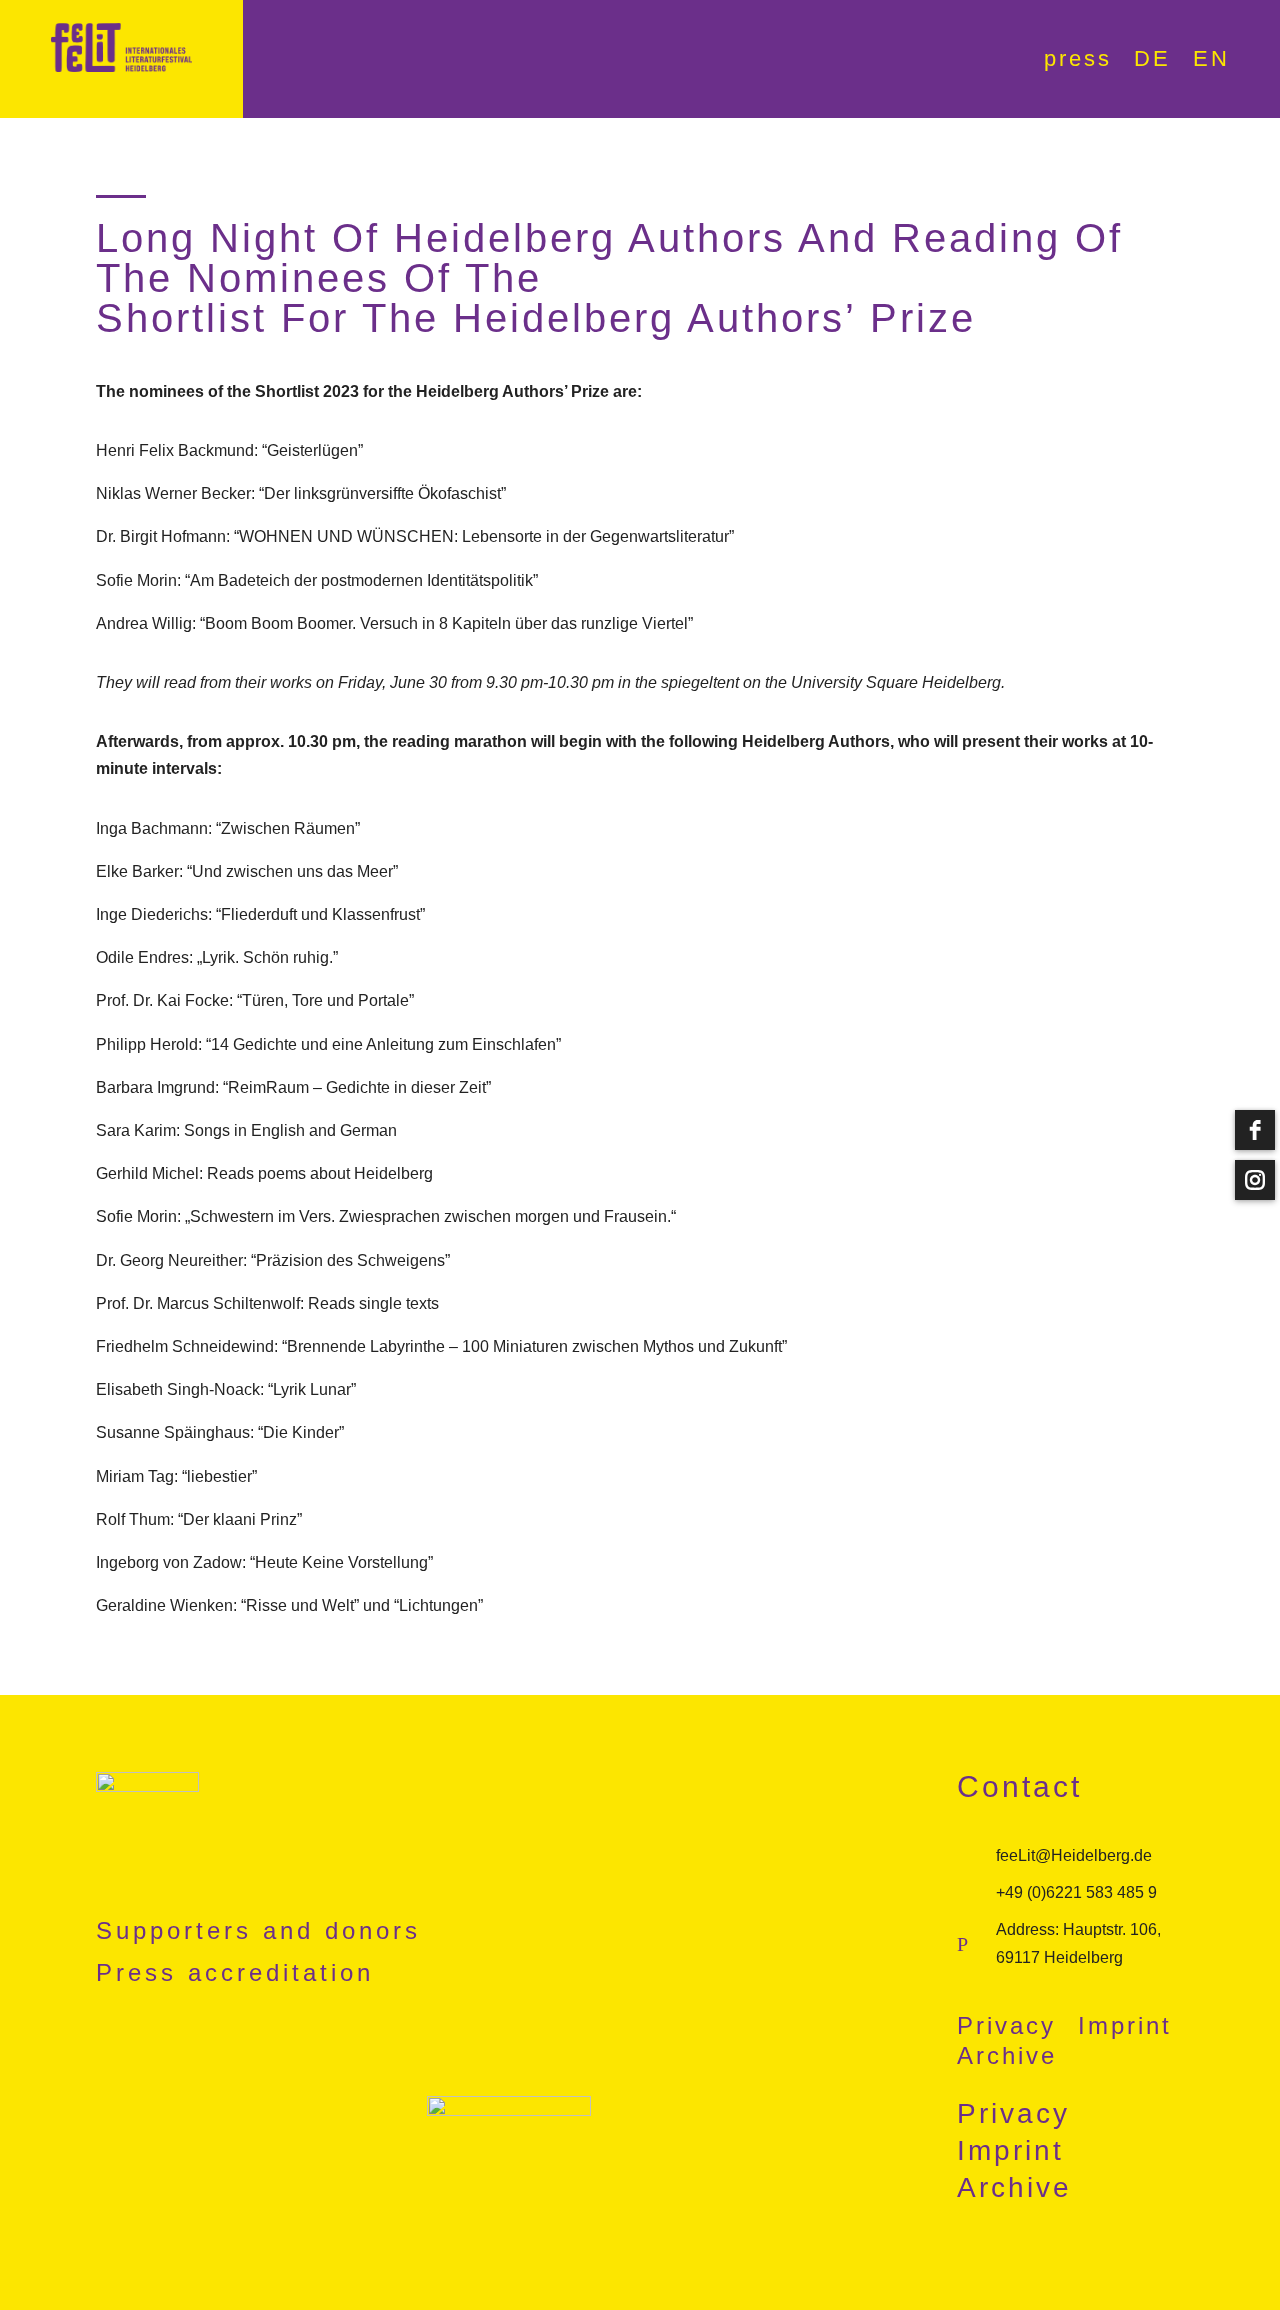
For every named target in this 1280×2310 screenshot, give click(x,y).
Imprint (1125, 2029)
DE (1152, 61)
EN (1211, 61)
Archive (1007, 2059)
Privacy (1006, 2029)
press (1078, 61)
